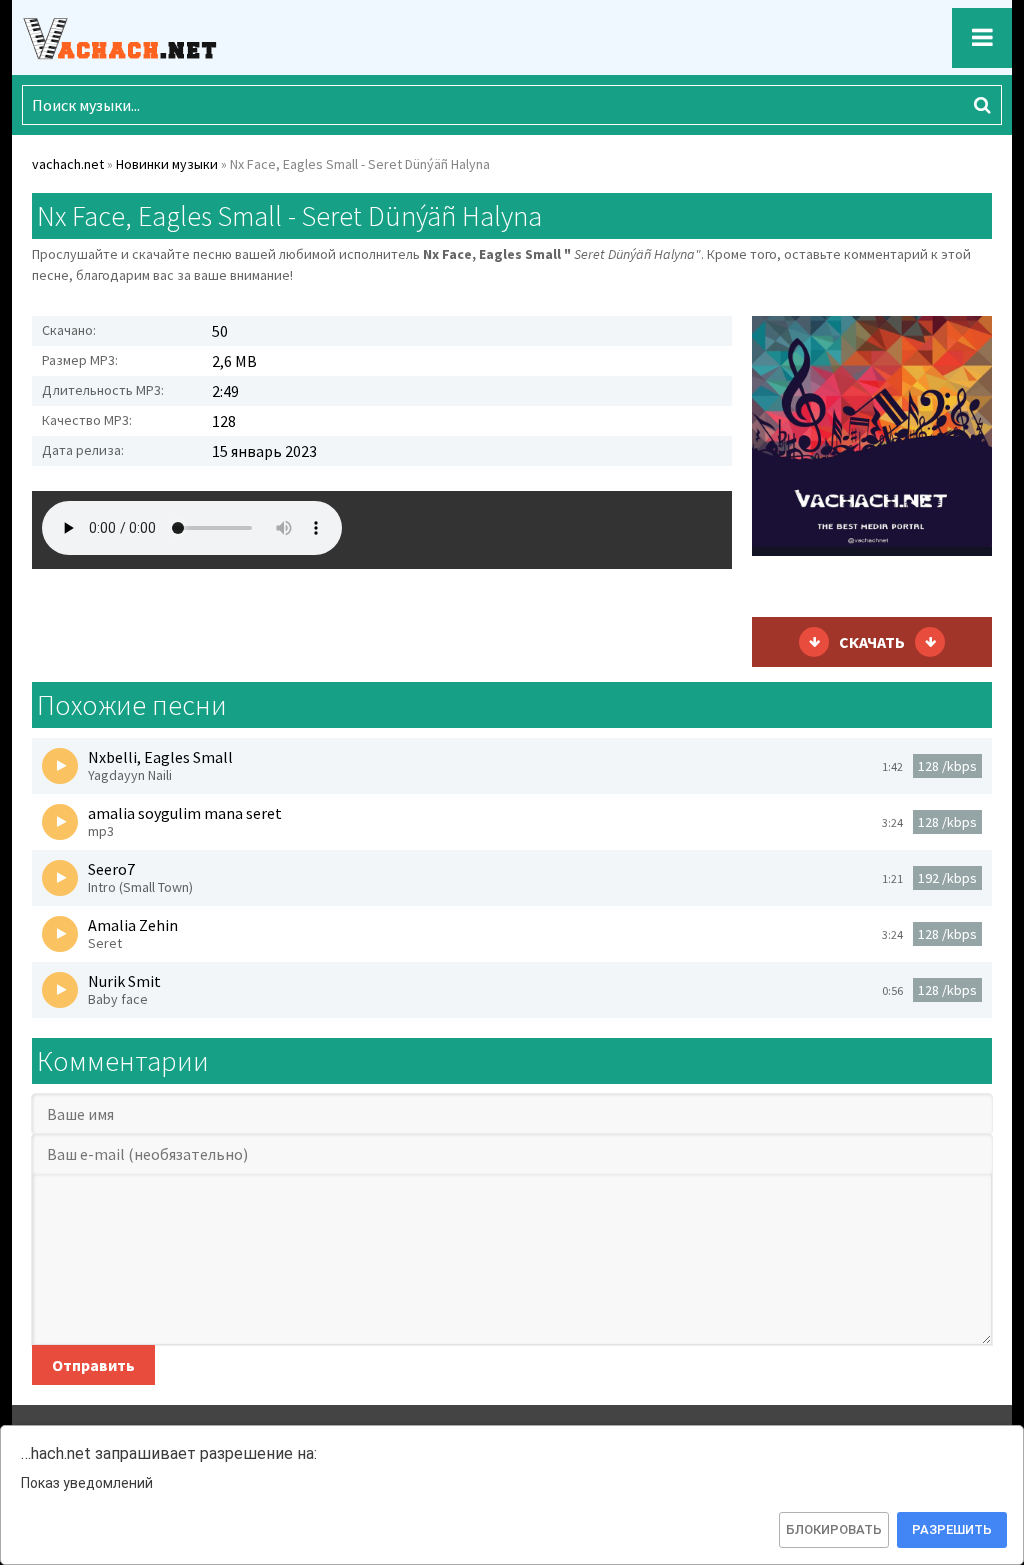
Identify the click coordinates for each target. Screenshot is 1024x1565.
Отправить (93, 1365)
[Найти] (982, 105)
